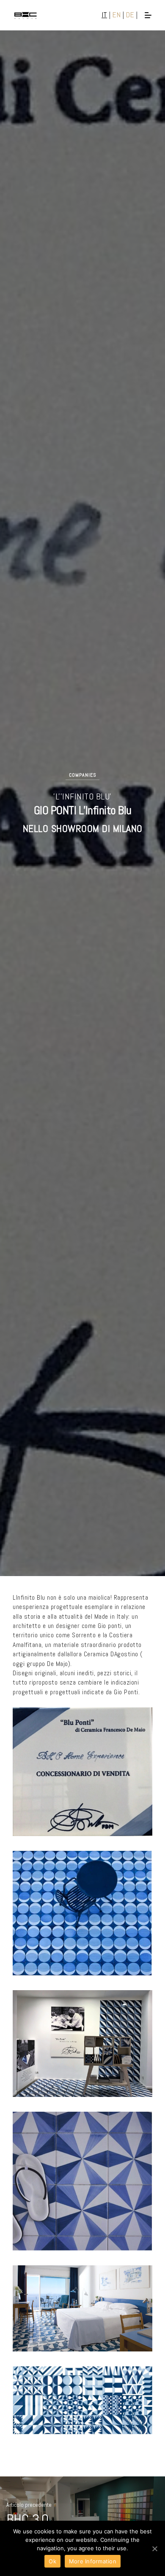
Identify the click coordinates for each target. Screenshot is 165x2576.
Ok (52, 2561)
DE (130, 15)
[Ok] (154, 2549)
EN (116, 15)
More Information (93, 2561)
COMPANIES (83, 775)
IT (104, 15)
